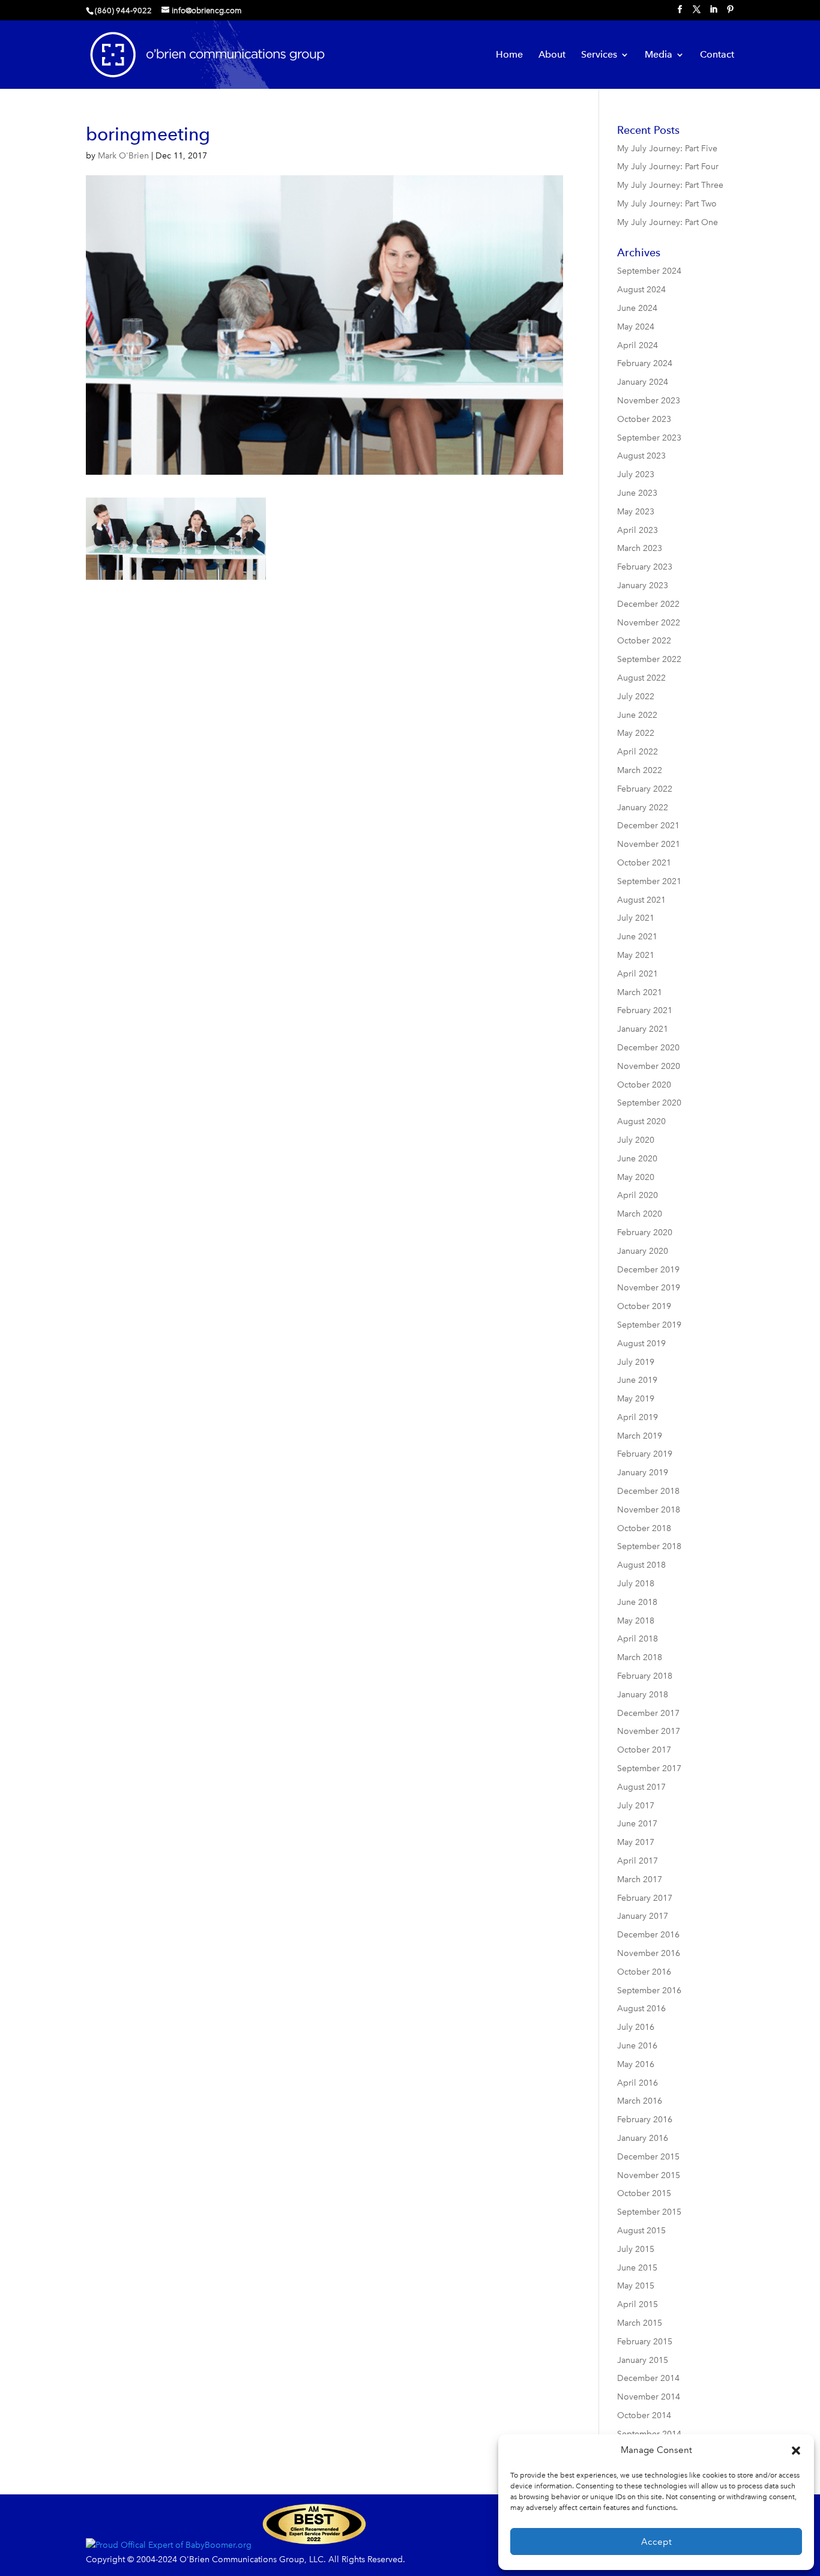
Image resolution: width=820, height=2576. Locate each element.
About (552, 55)
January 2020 (643, 1251)
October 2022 (644, 641)
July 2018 (636, 1584)
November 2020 (649, 1066)
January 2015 (643, 2360)
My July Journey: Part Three (670, 185)
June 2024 (637, 308)
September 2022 (649, 659)
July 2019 (636, 1362)
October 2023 (644, 419)
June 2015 (637, 2268)
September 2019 (649, 1325)
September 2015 (649, 2212)
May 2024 (636, 327)
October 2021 (644, 863)
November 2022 (649, 623)
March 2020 (640, 1214)
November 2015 (649, 2175)
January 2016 (643, 2138)
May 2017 (636, 1842)
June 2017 (637, 1824)
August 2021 (641, 900)
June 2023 (637, 493)
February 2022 (645, 789)
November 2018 (649, 1510)
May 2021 (636, 955)
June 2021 (637, 937)
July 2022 (636, 697)
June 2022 (637, 715)
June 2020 (637, 1159)
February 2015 (645, 2342)
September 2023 (649, 438)
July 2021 (636, 918)
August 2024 (641, 290)
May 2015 (636, 2286)
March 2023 (640, 548)
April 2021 (638, 974)
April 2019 (638, 1417)
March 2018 (640, 1657)
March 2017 (640, 1879)
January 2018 (643, 1695)
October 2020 (644, 1085)
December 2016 (648, 1935)
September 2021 (649, 881)
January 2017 (643, 1916)
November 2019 (649, 1288)
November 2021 (649, 844)
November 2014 (649, 2397)
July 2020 (636, 1140)
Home (509, 55)
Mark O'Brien (123, 156)
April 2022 (638, 752)
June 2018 (637, 1602)
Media (659, 55)
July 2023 (636, 474)
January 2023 (643, 585)
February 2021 (645, 1010)
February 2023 (645, 567)
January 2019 (643, 1473)
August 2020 (641, 1121)
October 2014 (644, 2415)
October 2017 (644, 1750)
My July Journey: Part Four (668, 167)
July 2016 (636, 2027)
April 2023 (638, 530)
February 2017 (645, 1898)
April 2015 (638, 2304)
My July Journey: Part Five (667, 149)
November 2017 (649, 1731)
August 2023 (641, 456)
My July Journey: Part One (668, 222)
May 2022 (636, 733)
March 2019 (640, 1436)
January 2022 (643, 808)
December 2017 (648, 1713)
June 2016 (637, 2046)
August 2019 (641, 1344)
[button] (796, 2451)
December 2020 (648, 1048)
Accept (656, 2542)
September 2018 (649, 1546)
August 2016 (641, 2009)
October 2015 (644, 2193)
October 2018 (644, 1528)
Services (599, 55)
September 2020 (649, 1103)
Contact (717, 55)
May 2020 (636, 1177)
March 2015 (640, 2323)
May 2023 (636, 512)
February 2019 (645, 1454)
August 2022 (641, 678)
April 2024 (638, 345)
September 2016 (649, 1991)
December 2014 (648, 2378)
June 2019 (637, 1380)
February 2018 (645, 1676)
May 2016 (636, 2064)
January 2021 (643, 1029)
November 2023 (649, 401)
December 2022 (648, 604)
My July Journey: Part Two (667, 204)
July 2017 (636, 1806)
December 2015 (648, 2157)
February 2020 (645, 1232)
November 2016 (649, 1953)
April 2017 (638, 1861)
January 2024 (643, 382)
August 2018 (641, 1565)
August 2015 (641, 2231)
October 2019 (644, 1306)
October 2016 (644, 1972)
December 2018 (648, 1491)
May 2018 (636, 1621)
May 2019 (636, 1399)
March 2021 (640, 992)
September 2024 (649, 271)
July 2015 (636, 2249)
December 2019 (648, 1270)
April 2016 (638, 2083)
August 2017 (641, 1787)
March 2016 (640, 2101)
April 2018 (638, 1639)
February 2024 (645, 363)
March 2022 (640, 770)
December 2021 (648, 826)
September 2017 (649, 1768)
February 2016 (645, 2120)
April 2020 (638, 1195)
